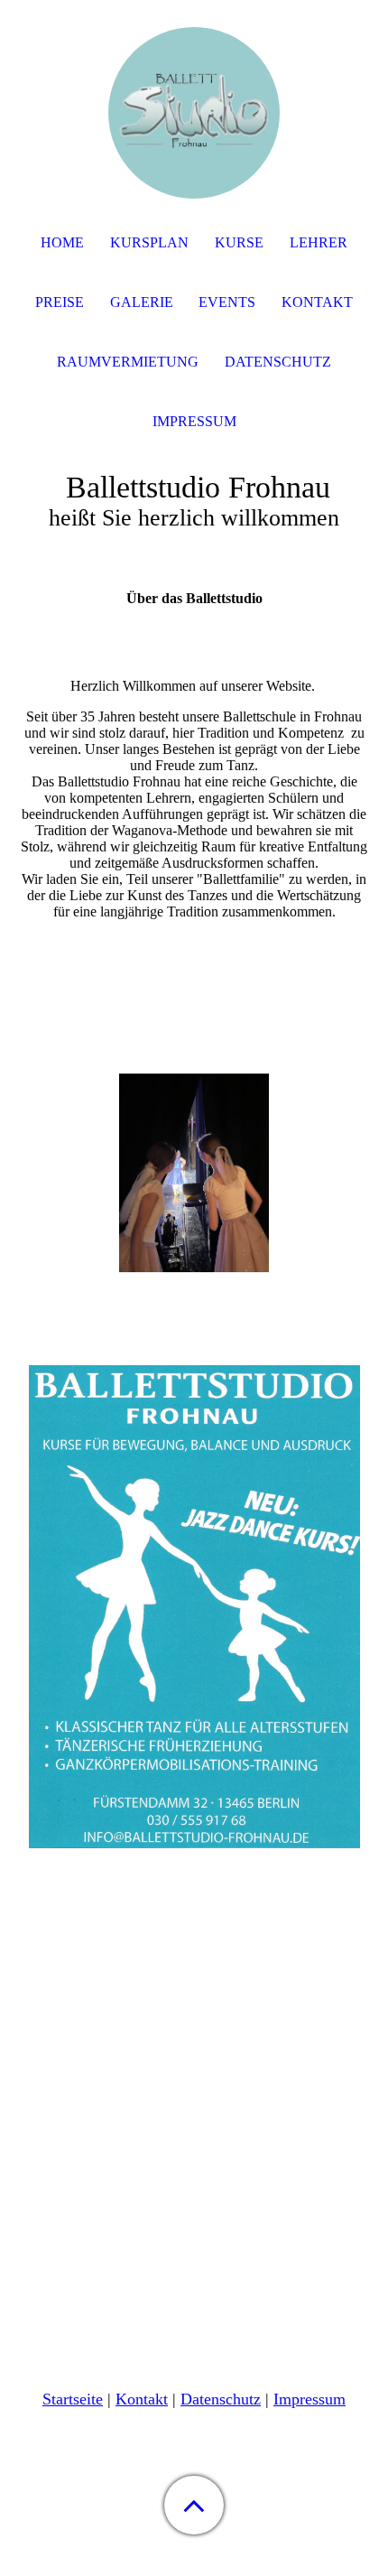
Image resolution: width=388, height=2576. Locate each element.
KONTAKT (317, 302)
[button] (194, 2505)
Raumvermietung (128, 362)
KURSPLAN (149, 242)
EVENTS (227, 302)
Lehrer (319, 242)
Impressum (309, 2399)
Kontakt (142, 2399)
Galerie (142, 302)
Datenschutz (278, 362)
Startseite (73, 2399)
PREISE (60, 302)
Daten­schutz (221, 2399)
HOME (62, 242)
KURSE (239, 242)
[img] (194, 113)
